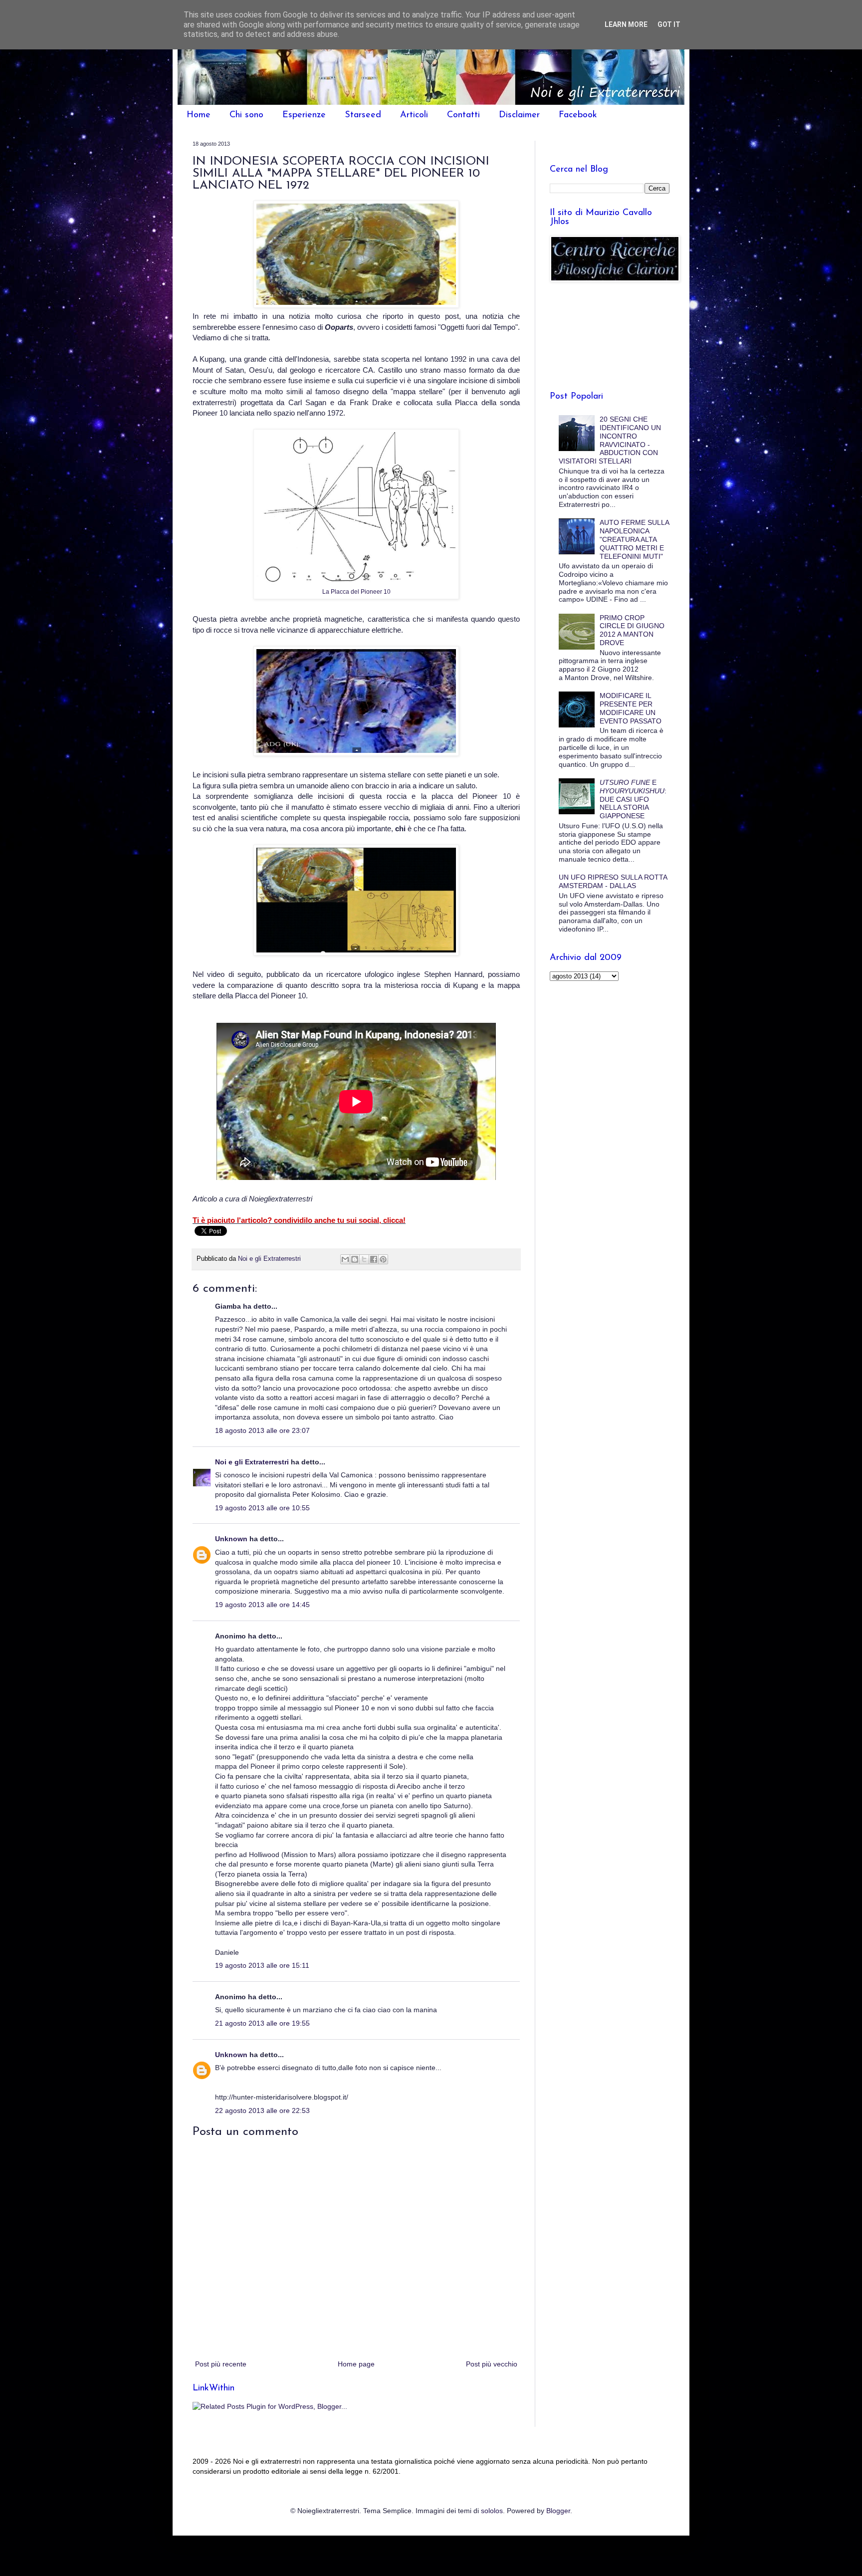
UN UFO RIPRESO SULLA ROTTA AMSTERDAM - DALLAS (613, 881)
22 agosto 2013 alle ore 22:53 (262, 2110)
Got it (669, 24)
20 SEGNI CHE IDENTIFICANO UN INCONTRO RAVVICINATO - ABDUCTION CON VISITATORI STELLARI (610, 440)
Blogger (558, 2511)
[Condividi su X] (364, 1259)
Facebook (578, 115)
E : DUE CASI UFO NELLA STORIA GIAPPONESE (633, 799)
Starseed (363, 115)
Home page (356, 2364)
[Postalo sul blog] (355, 1259)
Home (199, 115)
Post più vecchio (492, 2364)
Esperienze (304, 115)
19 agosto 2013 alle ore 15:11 (262, 1965)
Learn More (626, 24)
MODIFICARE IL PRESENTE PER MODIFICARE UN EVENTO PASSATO (631, 708)
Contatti (463, 115)
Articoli (414, 115)
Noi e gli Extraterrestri (253, 1462)
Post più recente (221, 2364)
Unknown (231, 1539)
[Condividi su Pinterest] (383, 1259)
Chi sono (246, 115)
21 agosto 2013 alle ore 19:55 (262, 2023)
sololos (492, 2511)
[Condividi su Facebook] (374, 1259)
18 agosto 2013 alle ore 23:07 (262, 1430)
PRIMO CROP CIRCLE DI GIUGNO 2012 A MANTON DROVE (632, 630)
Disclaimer (519, 115)
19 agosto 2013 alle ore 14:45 (262, 1605)
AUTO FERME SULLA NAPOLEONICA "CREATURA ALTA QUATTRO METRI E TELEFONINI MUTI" (634, 539)
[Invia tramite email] (345, 1259)
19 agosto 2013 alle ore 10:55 (262, 1508)
